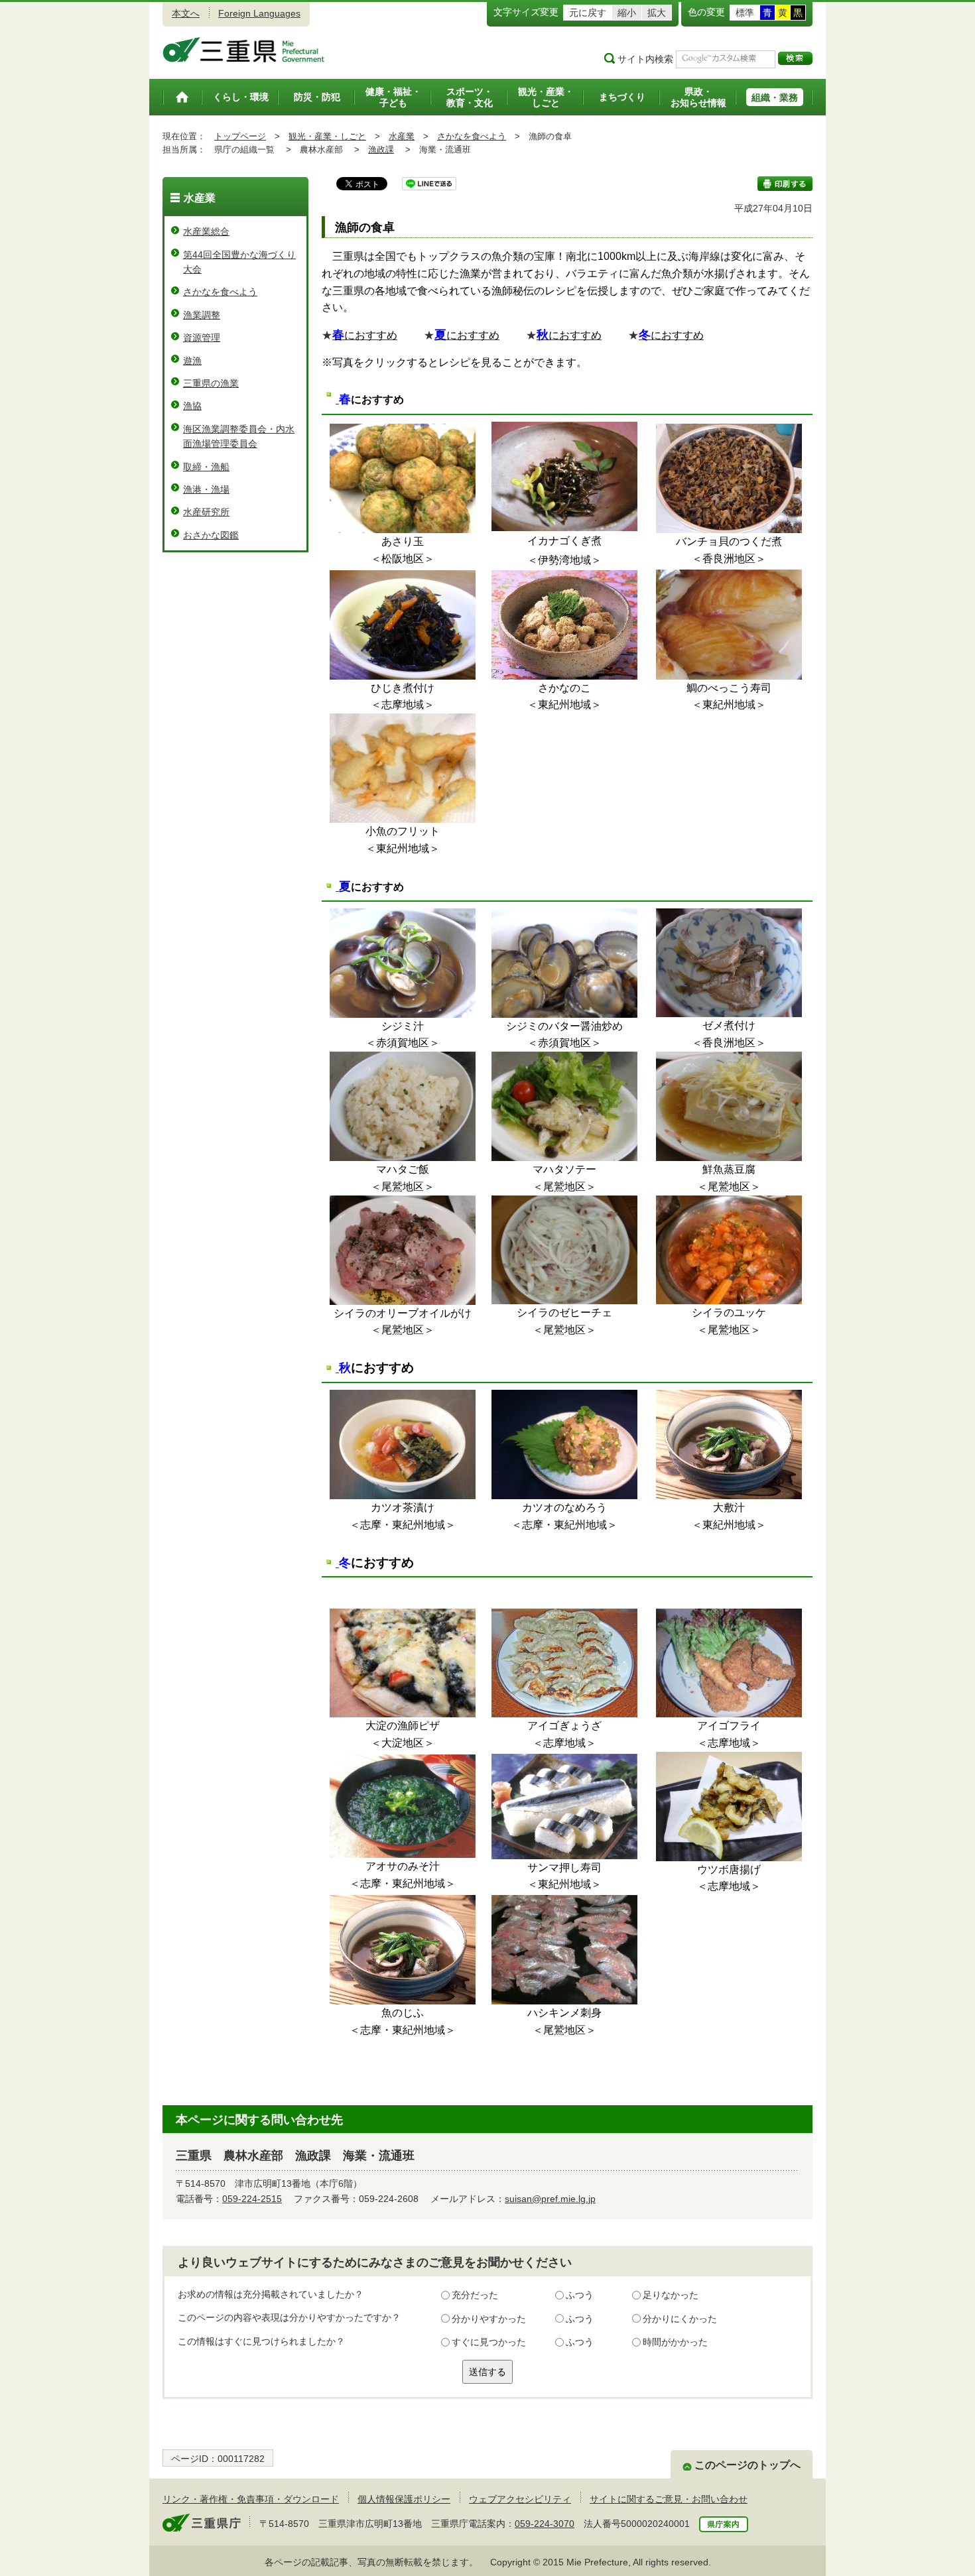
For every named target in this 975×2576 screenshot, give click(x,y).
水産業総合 (206, 231)
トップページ (240, 136)
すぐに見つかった (489, 2342)
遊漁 (192, 361)
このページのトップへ (747, 2465)
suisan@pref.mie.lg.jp (550, 2199)
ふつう (580, 2295)
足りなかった (671, 2295)
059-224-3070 (545, 2524)
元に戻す (588, 13)
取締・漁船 (206, 467)
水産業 (402, 136)
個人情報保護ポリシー (404, 2499)
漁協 (192, 406)
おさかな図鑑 (211, 535)
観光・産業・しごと (327, 136)
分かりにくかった (680, 2319)
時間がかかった (675, 2342)
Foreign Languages (259, 13)
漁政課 (381, 150)
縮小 (627, 13)
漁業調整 (202, 315)
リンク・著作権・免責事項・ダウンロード (251, 2499)
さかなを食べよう (472, 136)
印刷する (785, 184)
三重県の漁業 (211, 383)
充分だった (475, 2295)
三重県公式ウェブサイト (244, 50)
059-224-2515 (252, 2199)
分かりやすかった (489, 2319)
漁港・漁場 (206, 489)
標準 (745, 13)
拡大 (657, 13)
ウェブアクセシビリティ (520, 2499)
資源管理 (202, 337)
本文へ (186, 13)
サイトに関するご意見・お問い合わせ (669, 2499)
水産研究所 (206, 512)
